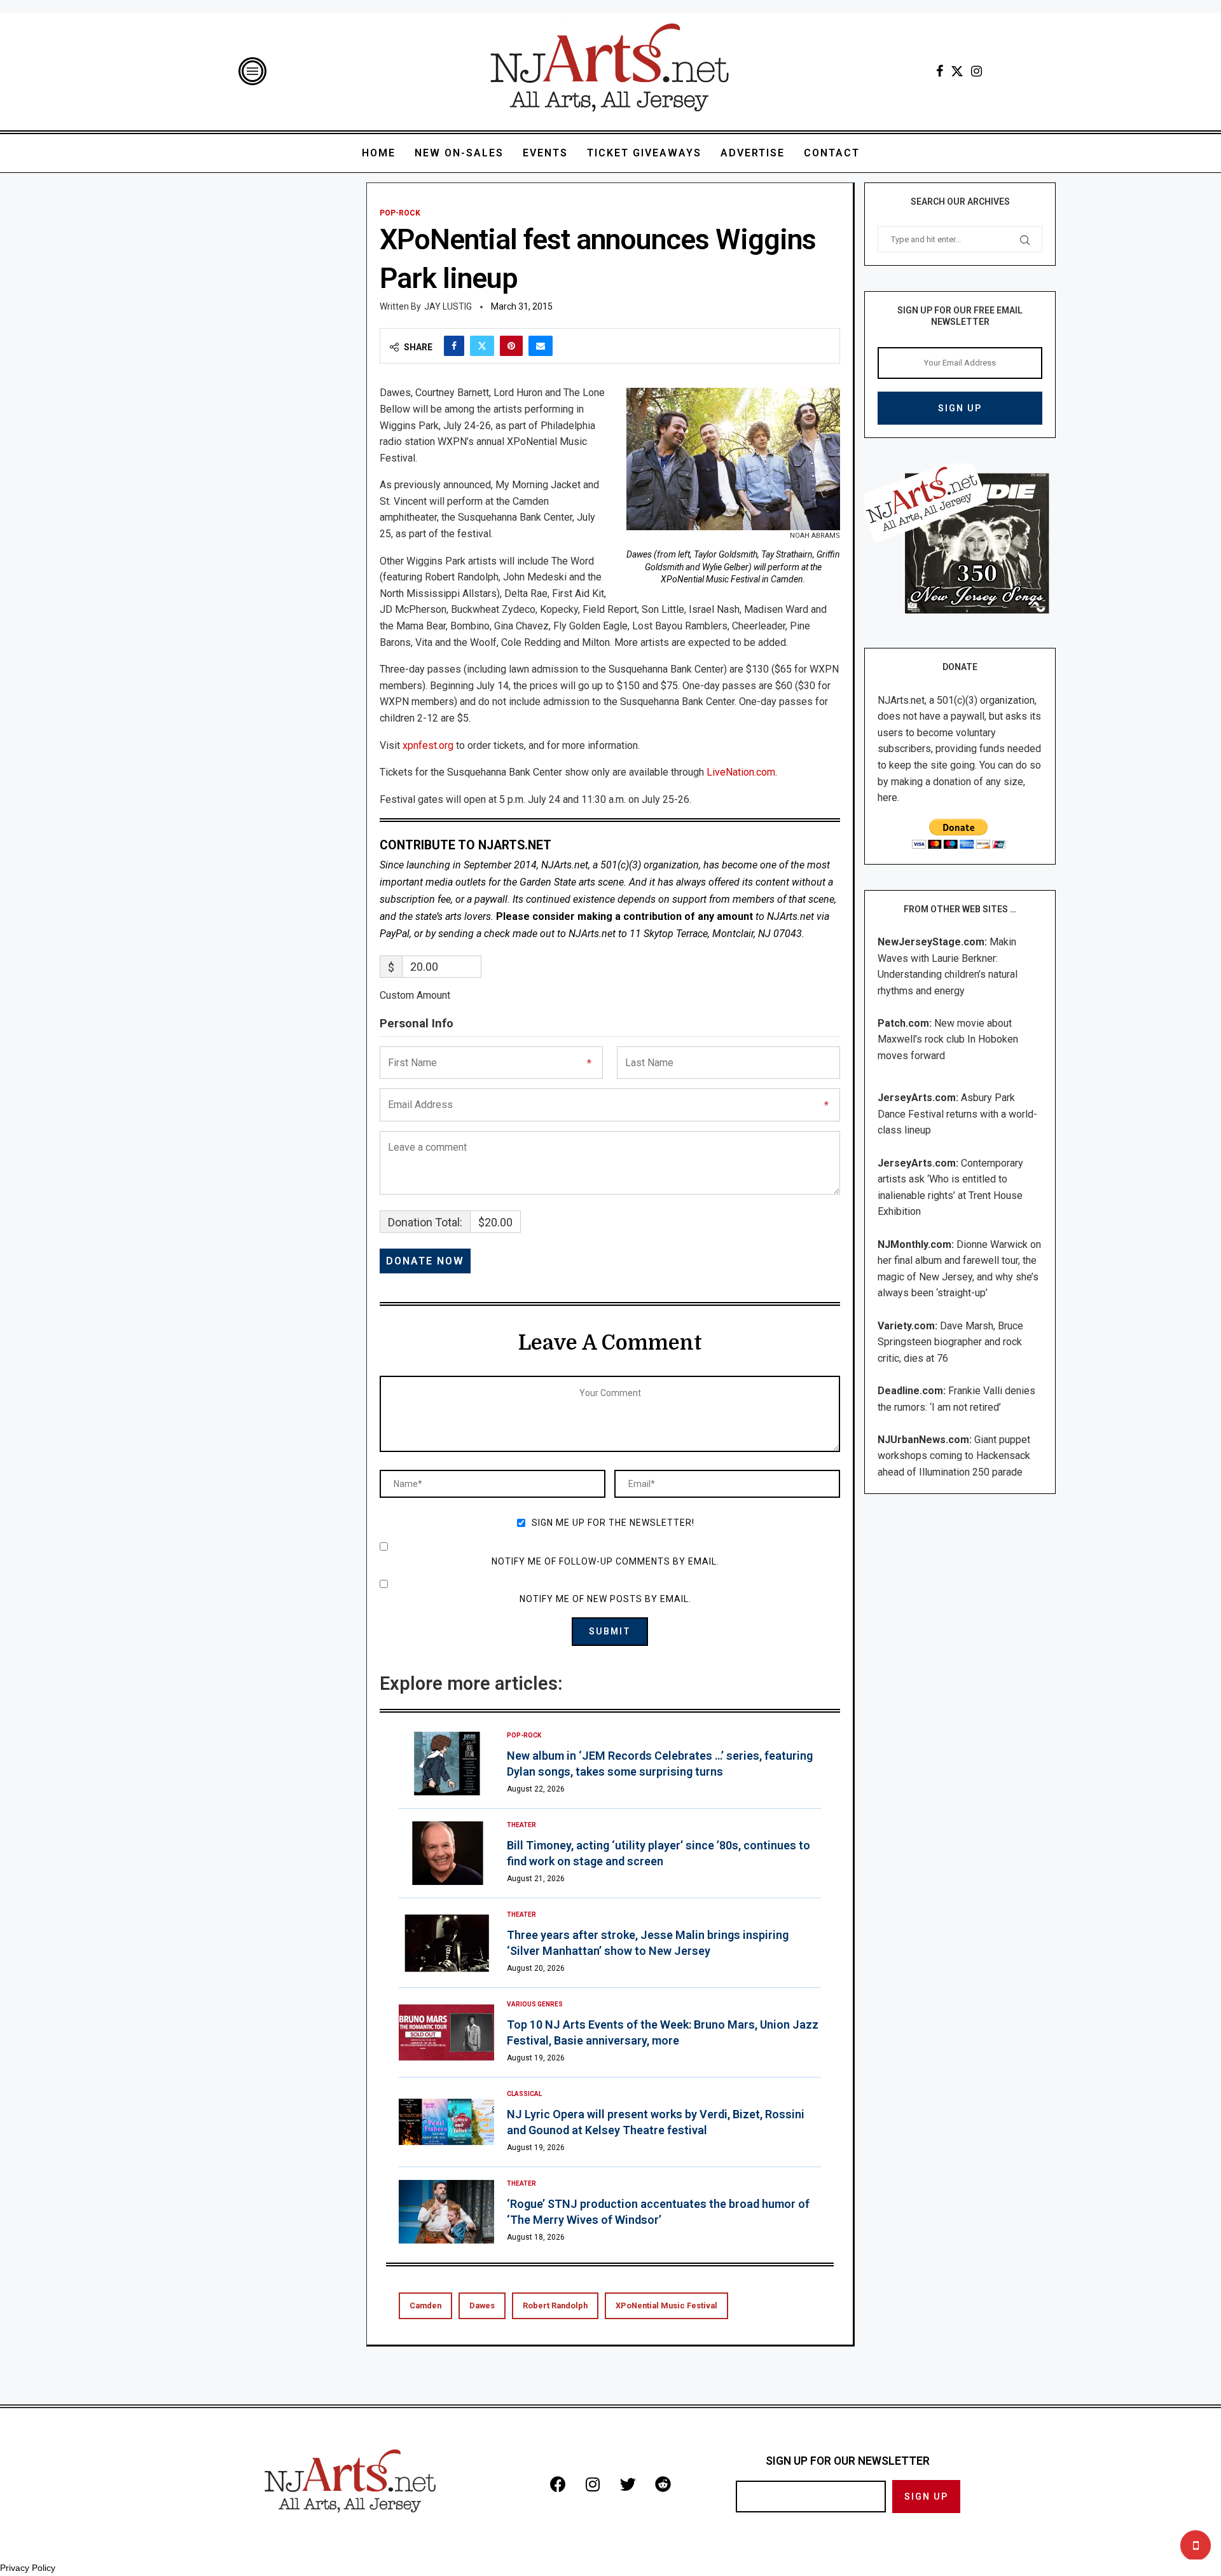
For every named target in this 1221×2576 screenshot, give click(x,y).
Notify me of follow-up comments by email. (605, 1561)
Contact (832, 153)
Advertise (753, 153)
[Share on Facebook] (454, 346)
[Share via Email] (541, 346)
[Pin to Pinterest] (511, 346)
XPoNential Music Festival (666, 2305)
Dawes (482, 2305)
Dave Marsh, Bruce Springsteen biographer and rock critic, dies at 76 (950, 1342)
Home (379, 153)
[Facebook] (940, 71)
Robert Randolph (555, 2305)
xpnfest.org (428, 745)
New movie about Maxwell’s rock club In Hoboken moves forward (948, 1039)
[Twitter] (957, 71)
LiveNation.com (741, 772)
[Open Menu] (252, 71)
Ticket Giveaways (644, 153)
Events (545, 153)
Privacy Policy (28, 2568)
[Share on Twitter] (482, 346)
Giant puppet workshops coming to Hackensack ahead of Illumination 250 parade (954, 1456)
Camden (425, 2305)
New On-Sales (459, 153)
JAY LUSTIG (448, 306)
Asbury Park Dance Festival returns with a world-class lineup (957, 1114)
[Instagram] (976, 71)
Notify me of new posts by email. (605, 1599)
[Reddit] (663, 2484)
